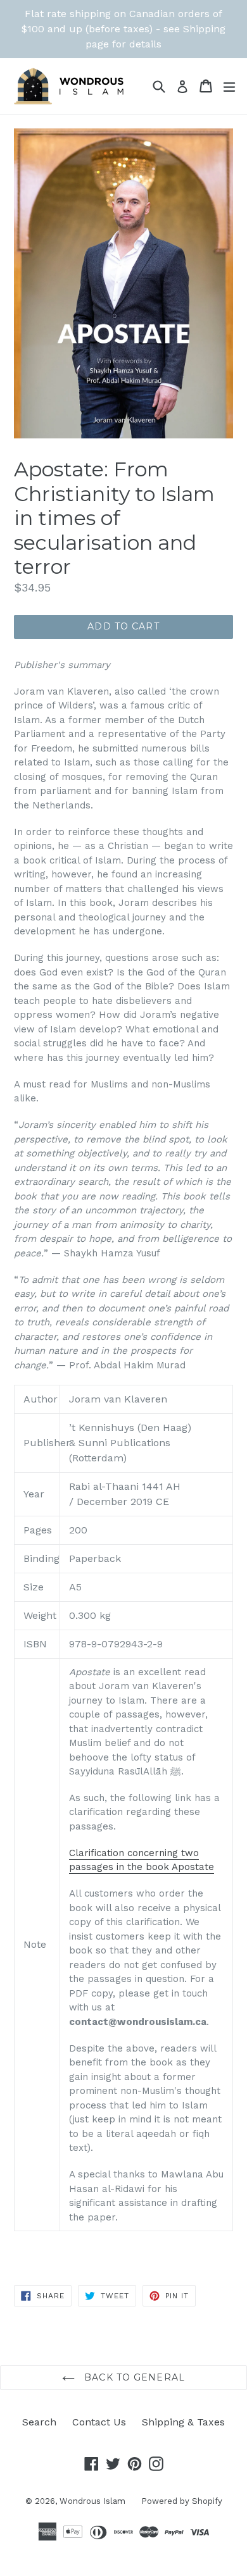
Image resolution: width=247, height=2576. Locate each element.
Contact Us (99, 2422)
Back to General (133, 2377)
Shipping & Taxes (183, 2422)
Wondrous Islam (92, 2501)
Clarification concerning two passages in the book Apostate (142, 1860)
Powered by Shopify (182, 2501)
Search (39, 2422)
